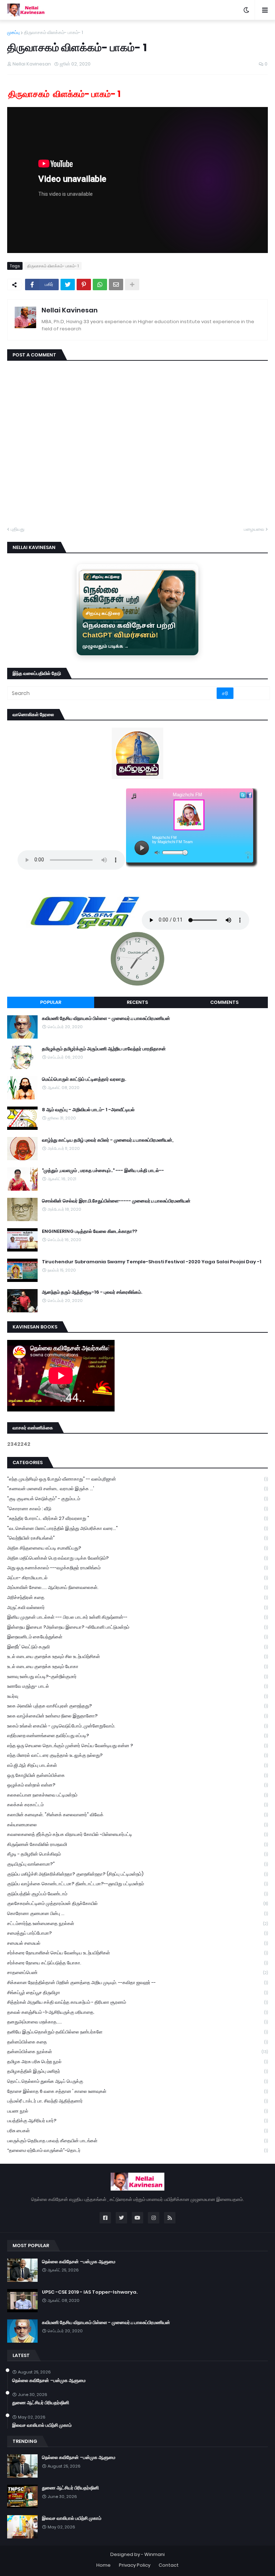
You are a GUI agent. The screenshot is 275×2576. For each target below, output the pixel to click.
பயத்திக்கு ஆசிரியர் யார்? (137, 2121)
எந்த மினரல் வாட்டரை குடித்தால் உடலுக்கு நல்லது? (137, 1755)
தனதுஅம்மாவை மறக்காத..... (137, 2022)
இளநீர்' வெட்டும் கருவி (137, 1647)
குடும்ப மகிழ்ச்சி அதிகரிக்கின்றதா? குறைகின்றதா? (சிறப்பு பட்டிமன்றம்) (137, 1874)
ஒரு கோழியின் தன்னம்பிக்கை (137, 1775)
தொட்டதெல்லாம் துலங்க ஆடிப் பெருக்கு (137, 2081)
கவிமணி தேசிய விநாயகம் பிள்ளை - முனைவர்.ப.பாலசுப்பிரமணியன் (106, 1019)
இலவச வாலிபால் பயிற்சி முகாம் (42, 2425)
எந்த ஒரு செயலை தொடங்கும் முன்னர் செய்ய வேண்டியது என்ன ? (137, 1746)
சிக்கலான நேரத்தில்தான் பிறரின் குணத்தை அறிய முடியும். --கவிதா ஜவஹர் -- (137, 1982)
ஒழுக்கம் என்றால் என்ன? (137, 1785)
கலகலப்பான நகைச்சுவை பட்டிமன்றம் (137, 1795)
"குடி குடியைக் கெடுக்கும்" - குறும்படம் (137, 1499)
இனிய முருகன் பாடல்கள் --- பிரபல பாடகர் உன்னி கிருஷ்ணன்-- (137, 1617)
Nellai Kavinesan (70, 310)
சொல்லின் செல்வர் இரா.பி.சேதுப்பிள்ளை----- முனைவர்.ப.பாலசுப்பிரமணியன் (116, 1201)
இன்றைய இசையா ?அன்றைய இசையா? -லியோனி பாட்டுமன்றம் (137, 1627)
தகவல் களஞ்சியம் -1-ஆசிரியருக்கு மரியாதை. (137, 2012)
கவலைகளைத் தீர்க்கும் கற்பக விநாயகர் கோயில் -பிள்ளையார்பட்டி (137, 1834)
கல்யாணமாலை (137, 1825)
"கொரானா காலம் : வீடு (137, 1509)
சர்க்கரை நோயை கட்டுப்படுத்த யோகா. (137, 1963)
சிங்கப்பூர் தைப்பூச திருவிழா (137, 1992)
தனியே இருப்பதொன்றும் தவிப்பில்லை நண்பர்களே (137, 2032)
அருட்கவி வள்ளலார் (137, 1607)
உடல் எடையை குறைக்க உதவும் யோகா (137, 1666)
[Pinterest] (84, 285)
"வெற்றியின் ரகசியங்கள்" (137, 1538)
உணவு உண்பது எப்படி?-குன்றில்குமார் (137, 1676)
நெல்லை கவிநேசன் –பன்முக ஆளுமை (79, 2262)
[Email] (116, 285)
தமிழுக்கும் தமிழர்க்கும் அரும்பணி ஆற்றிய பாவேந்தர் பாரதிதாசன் (104, 1049)
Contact (169, 2565)
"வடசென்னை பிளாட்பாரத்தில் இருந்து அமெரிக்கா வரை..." (137, 1528)
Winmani (155, 2554)
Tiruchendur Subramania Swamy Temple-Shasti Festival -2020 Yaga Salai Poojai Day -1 (152, 1262)
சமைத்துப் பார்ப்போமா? (137, 1933)
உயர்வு (137, 1696)
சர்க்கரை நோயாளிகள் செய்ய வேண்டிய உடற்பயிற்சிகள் (137, 1953)
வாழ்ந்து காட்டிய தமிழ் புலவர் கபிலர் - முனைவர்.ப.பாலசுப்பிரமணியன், (108, 1140)
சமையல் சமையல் (137, 1943)
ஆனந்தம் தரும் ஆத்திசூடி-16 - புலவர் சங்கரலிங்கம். (92, 1292)
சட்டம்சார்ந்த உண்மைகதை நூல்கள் (137, 1923)
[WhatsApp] (100, 285)
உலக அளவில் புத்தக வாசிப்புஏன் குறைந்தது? (137, 1706)
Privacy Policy (135, 2565)
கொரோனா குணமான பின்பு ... (137, 1913)
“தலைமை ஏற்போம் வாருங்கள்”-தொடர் (137, 2150)
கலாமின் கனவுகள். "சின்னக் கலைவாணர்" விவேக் (137, 1815)
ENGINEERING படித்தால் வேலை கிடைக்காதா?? (90, 1231)
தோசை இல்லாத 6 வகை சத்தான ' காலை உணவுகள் (137, 2091)
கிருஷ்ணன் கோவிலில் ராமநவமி (137, 1844)
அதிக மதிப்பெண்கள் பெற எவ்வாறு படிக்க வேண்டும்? (137, 1558)
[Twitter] (68, 285)
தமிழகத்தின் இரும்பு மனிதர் (137, 2071)
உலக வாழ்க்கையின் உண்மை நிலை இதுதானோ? (137, 1716)
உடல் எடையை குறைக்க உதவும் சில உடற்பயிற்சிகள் (137, 1656)
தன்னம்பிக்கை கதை (137, 2042)
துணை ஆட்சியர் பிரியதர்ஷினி (41, 2403)
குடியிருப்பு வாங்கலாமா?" (137, 1864)
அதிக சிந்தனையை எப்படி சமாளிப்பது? (137, 1548)
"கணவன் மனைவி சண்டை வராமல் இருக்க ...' (137, 1489)
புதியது (18, 529)
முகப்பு (13, 32)
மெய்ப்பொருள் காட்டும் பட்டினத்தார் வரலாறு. (84, 1079)
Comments (224, 1002)
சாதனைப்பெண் (137, 1972)
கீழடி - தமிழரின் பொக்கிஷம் (137, 1854)
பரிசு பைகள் (137, 2131)
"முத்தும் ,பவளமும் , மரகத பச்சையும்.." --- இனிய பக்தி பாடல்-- (103, 1171)
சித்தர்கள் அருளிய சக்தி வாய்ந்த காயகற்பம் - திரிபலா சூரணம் (137, 2002)
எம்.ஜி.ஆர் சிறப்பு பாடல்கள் (137, 1765)
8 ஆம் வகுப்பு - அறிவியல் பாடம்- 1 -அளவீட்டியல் (88, 1110)
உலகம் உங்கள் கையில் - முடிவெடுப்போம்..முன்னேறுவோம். (137, 1726)
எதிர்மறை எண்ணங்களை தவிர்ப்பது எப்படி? (137, 1736)
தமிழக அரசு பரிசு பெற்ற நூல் (137, 2062)
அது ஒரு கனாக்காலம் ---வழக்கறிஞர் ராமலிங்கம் (137, 1568)
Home (103, 2565)
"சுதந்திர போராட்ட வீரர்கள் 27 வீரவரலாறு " (137, 1518)
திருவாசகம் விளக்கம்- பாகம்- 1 (54, 32)
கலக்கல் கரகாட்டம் (137, 1805)
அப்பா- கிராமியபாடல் (137, 1578)
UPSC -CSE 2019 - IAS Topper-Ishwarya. (90, 2292)
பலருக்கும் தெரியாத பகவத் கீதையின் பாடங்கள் (137, 2141)
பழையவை (254, 529)
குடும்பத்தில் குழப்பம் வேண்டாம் (137, 1894)
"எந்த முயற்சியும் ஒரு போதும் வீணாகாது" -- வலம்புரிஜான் (137, 1479)
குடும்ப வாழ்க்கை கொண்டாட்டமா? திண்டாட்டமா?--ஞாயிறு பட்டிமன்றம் (137, 1884)
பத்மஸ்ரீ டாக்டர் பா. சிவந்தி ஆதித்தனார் (137, 2101)
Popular (51, 1002)
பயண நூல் (137, 2111)
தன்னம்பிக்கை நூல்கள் (137, 2052)
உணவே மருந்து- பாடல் (137, 1686)
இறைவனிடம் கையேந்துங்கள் (137, 1637)
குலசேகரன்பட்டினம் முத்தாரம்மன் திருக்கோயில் (137, 1903)
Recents (137, 1002)
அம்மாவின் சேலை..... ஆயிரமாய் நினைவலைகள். (137, 1587)
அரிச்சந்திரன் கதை (137, 1597)
